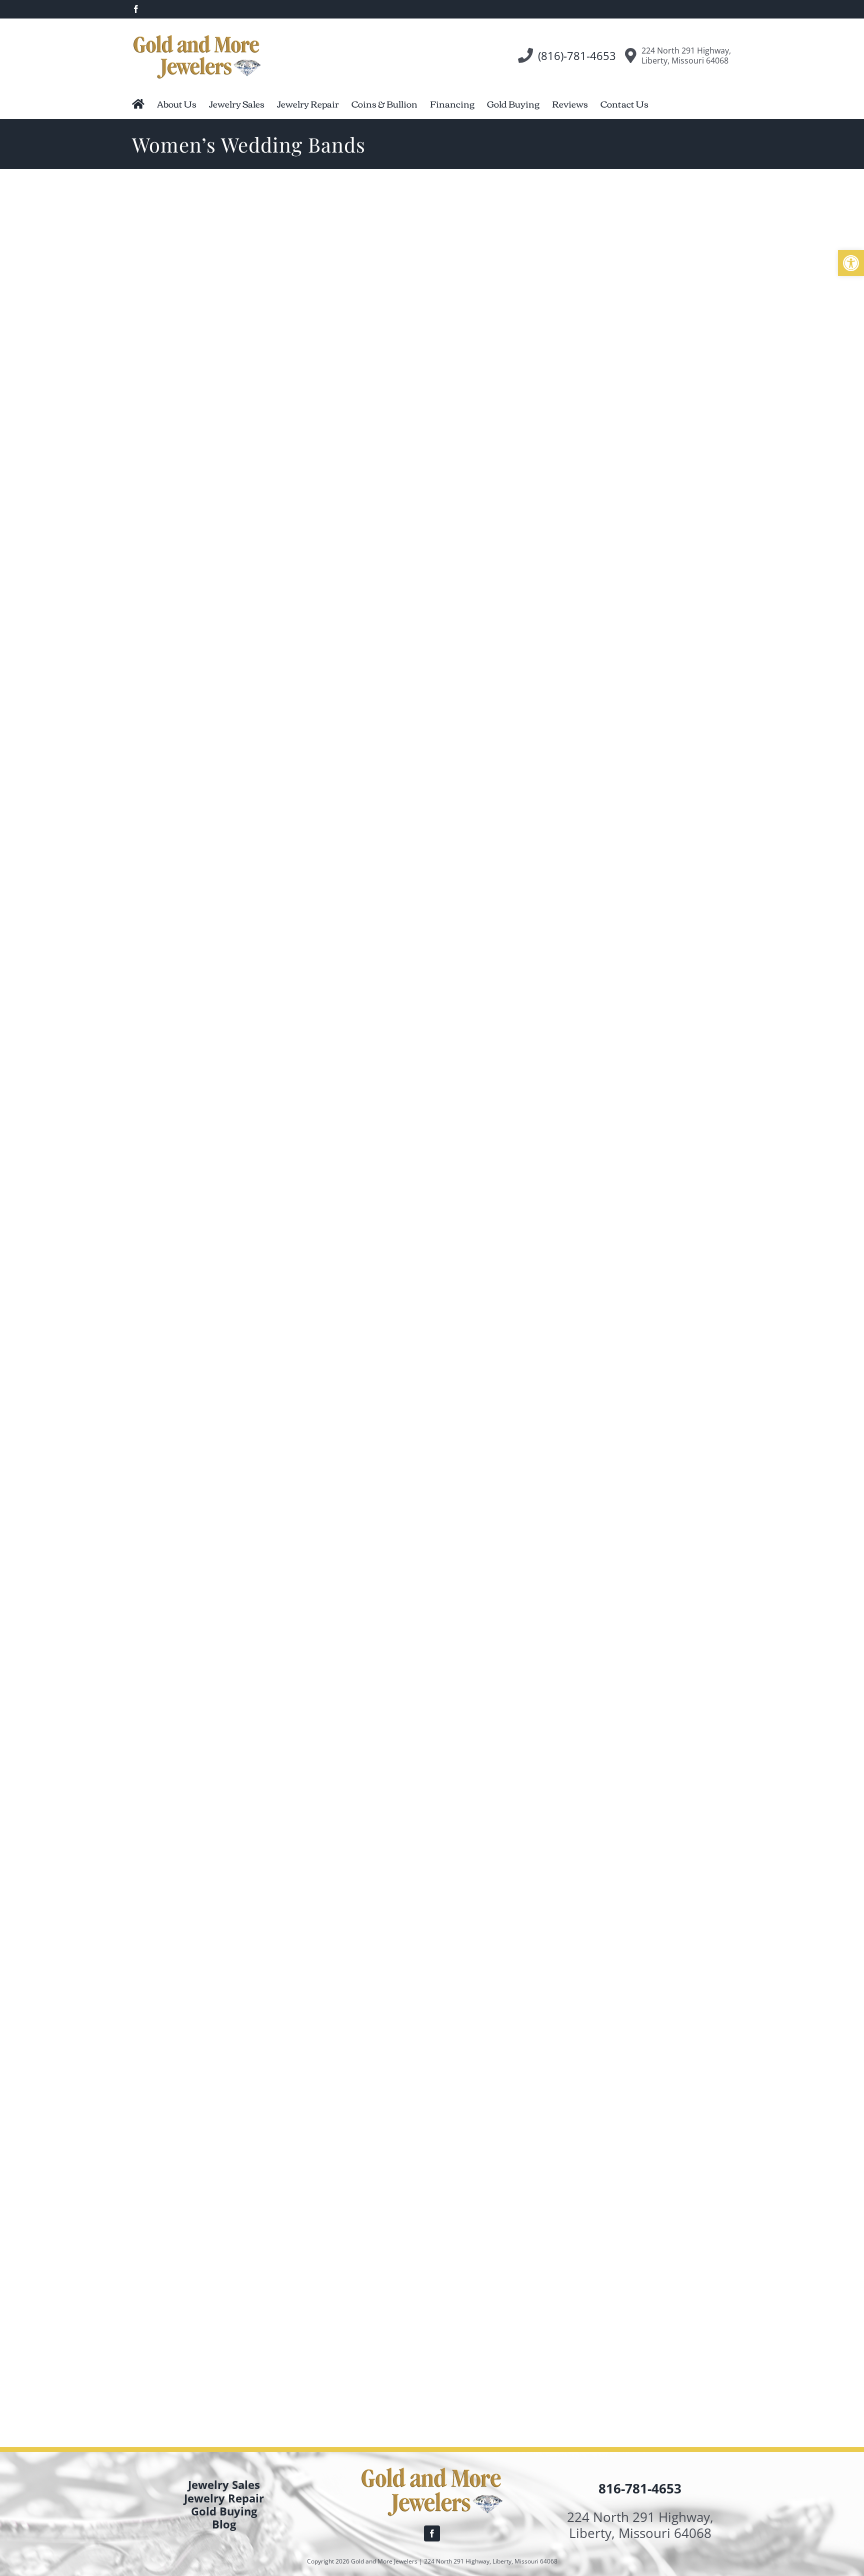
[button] (851, 263)
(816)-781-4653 (577, 56)
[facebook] (432, 2533)
